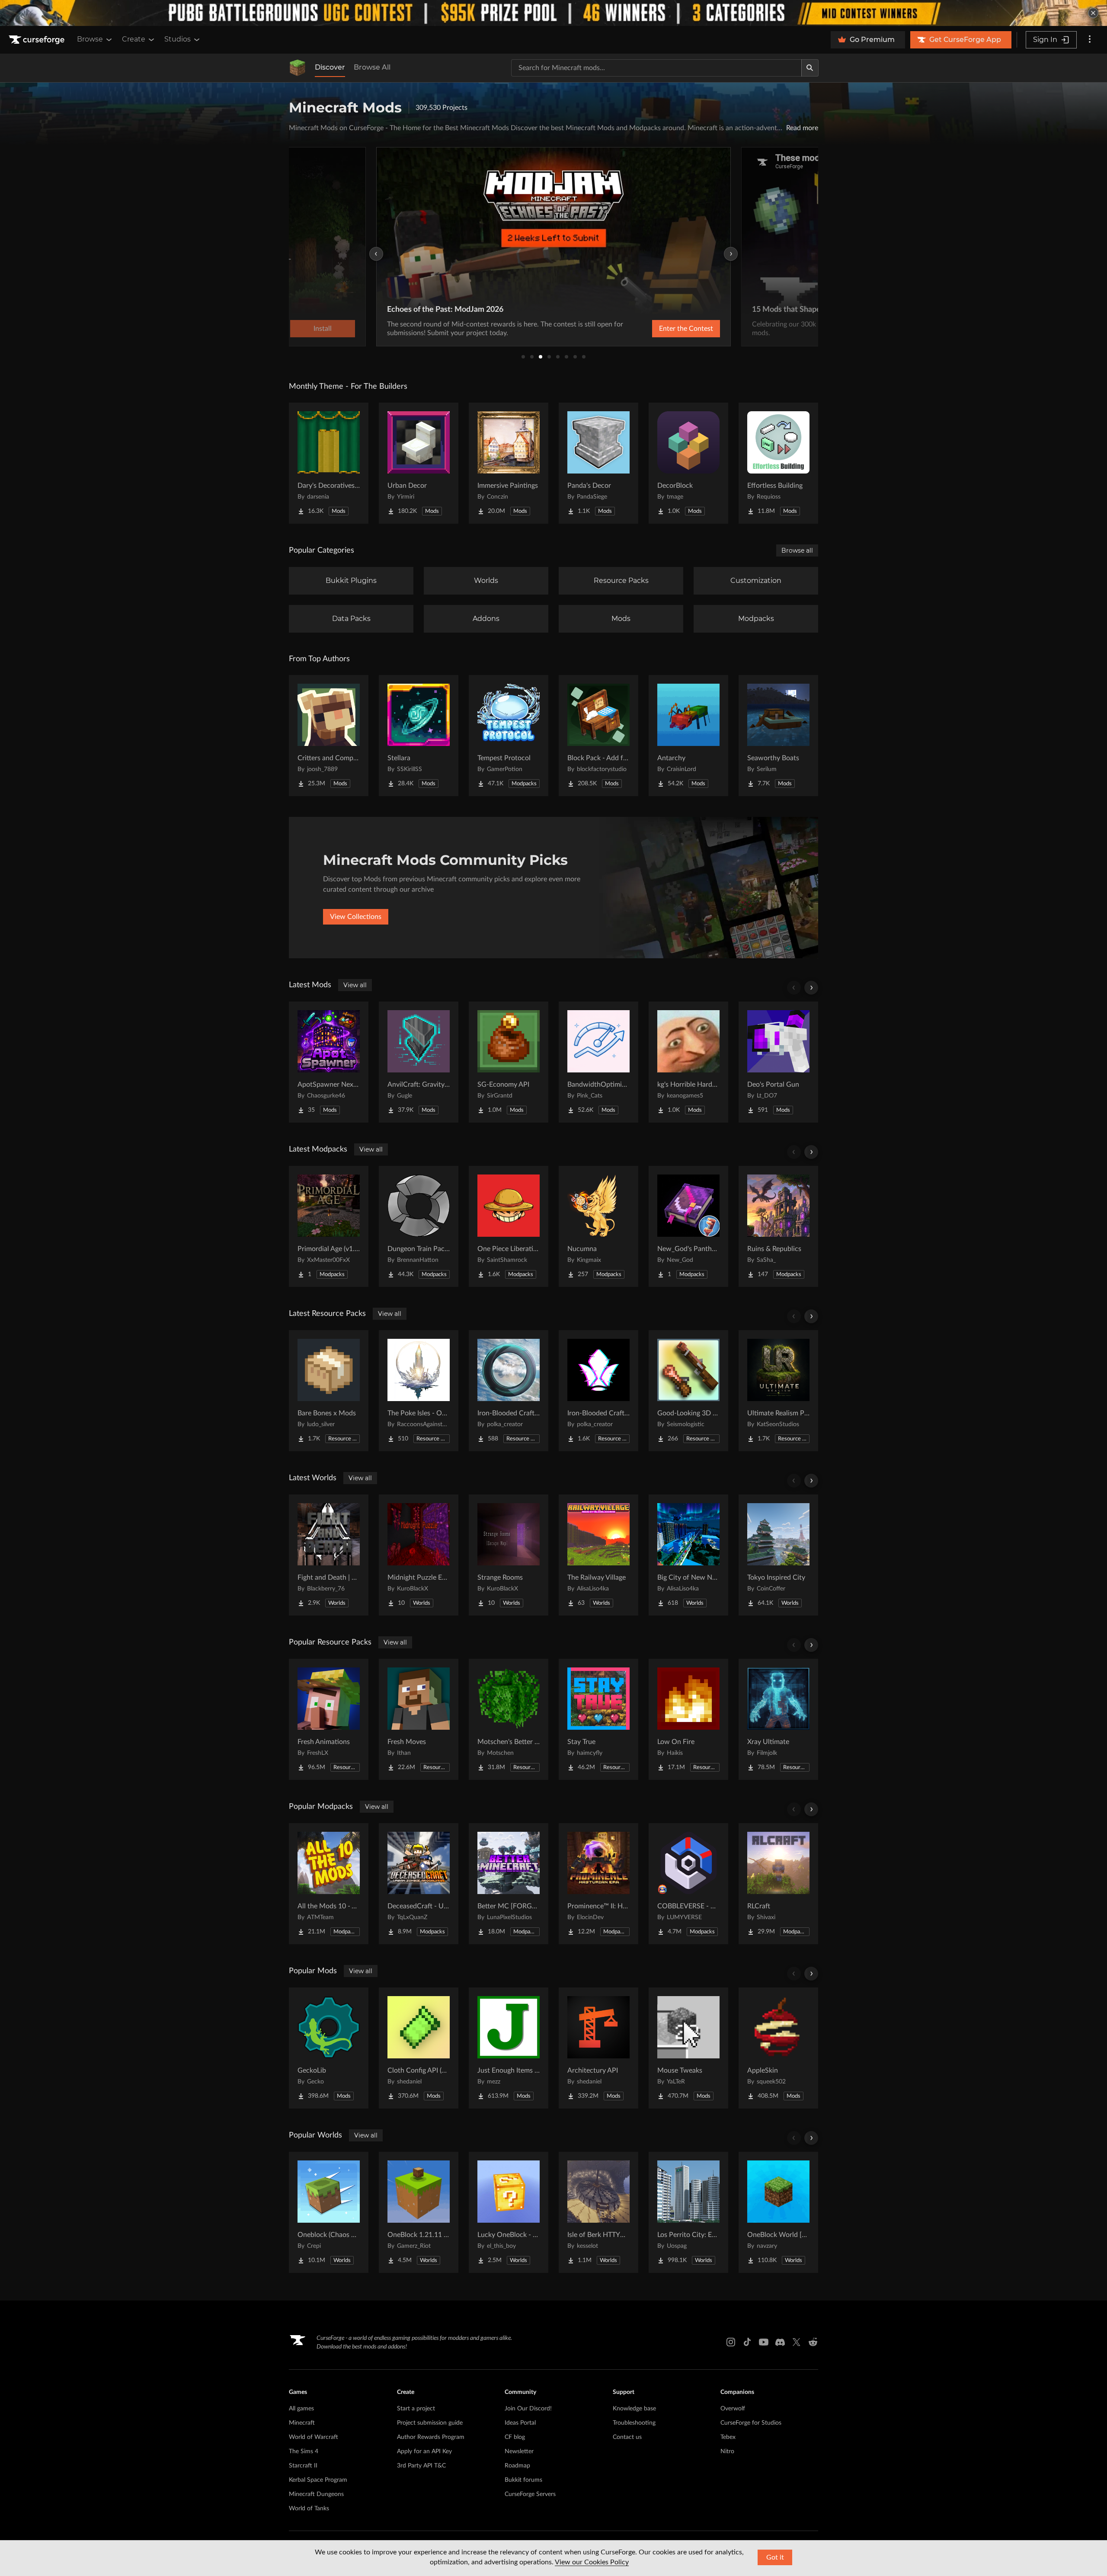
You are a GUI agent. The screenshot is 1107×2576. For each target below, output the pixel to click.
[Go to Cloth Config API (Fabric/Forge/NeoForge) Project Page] (419, 2048)
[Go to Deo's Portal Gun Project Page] (778, 1062)
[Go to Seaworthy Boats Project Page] (778, 736)
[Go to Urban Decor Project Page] (419, 463)
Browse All (372, 67)
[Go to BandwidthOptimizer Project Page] (598, 1062)
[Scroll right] (811, 988)
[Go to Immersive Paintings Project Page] (509, 463)
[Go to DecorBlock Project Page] (688, 463)
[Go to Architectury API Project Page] (598, 2048)
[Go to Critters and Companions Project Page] (329, 736)
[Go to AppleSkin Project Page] (778, 2048)
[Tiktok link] (747, 2342)
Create (134, 39)
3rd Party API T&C (421, 2466)
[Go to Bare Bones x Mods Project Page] (329, 1391)
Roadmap (517, 2466)
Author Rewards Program (431, 2437)
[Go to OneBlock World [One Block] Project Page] (778, 2212)
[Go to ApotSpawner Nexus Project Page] (329, 1062)
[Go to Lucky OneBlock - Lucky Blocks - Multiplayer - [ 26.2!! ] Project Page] (509, 2212)
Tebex (728, 2437)
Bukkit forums (523, 2480)
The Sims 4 (304, 2451)
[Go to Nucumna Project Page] (598, 1226)
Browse (90, 39)
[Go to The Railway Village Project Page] (598, 1555)
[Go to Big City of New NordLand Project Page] (688, 1555)
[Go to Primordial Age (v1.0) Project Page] (329, 1226)
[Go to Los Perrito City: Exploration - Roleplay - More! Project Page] (688, 2212)
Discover (330, 67)
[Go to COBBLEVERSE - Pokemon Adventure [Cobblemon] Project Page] (688, 1884)
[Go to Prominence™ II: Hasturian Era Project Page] (598, 1884)
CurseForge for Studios (751, 2423)
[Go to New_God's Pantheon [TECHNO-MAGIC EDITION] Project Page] (688, 1226)
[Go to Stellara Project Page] (419, 736)
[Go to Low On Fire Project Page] (688, 1719)
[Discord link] (780, 2342)
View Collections (356, 917)
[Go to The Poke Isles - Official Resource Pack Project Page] (419, 1391)
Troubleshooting (634, 2423)
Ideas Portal (520, 2423)
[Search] (810, 68)
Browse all (797, 550)
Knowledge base (634, 2409)
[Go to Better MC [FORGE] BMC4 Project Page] (509, 1884)
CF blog (515, 2437)
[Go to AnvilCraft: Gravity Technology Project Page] (419, 1062)
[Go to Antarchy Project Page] (688, 736)
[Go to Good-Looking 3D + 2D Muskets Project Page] (688, 1391)
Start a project (416, 2409)
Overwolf (733, 2409)
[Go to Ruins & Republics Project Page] (778, 1226)
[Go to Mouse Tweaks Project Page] (688, 2048)
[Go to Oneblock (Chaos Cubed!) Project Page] (329, 2212)
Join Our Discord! (528, 2409)
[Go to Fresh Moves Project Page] (419, 1719)
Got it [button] (775, 2557)
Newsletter (519, 2451)
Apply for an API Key (424, 2451)
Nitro (727, 2451)
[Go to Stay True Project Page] (598, 1719)
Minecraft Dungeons (316, 2494)
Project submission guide (430, 2423)
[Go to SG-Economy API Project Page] (509, 1062)
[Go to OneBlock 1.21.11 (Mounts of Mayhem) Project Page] (419, 2212)
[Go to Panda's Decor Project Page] (598, 463)
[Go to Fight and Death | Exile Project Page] (329, 1555)
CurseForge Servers (530, 2494)
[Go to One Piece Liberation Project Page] (509, 1226)
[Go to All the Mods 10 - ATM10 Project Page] (329, 1884)
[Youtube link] (764, 2342)
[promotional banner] (553, 13)
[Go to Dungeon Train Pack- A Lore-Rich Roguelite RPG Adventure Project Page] (419, 1226)
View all (355, 985)
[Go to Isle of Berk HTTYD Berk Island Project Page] (598, 2212)
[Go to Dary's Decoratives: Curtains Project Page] (329, 463)
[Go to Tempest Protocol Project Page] (509, 736)
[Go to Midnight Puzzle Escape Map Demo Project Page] (419, 1555)
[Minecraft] (298, 68)
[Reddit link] (813, 2342)
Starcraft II (303, 2466)
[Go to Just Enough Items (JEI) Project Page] (509, 2048)
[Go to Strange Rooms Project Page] (509, 1555)
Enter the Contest (686, 329)
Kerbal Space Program (318, 2480)
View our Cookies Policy (592, 2562)
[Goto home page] (38, 40)
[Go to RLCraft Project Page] (778, 1884)
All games (301, 2409)
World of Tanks (309, 2509)
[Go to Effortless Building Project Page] (778, 463)
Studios (178, 39)
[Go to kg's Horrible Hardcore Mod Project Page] (688, 1062)
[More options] (1090, 40)
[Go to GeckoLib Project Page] (329, 2048)
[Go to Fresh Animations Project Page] (329, 1719)
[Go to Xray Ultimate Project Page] (778, 1719)
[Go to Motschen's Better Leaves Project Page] (509, 1719)
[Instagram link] (731, 2342)
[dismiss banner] (1093, 13)
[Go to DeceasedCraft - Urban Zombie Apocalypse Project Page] (419, 1884)
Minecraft (302, 2423)
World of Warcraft (314, 2437)
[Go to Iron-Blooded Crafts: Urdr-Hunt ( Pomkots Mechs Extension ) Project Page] (509, 1391)
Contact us (627, 2437)
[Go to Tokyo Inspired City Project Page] (778, 1555)
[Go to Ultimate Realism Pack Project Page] (778, 1391)
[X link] (797, 2342)
